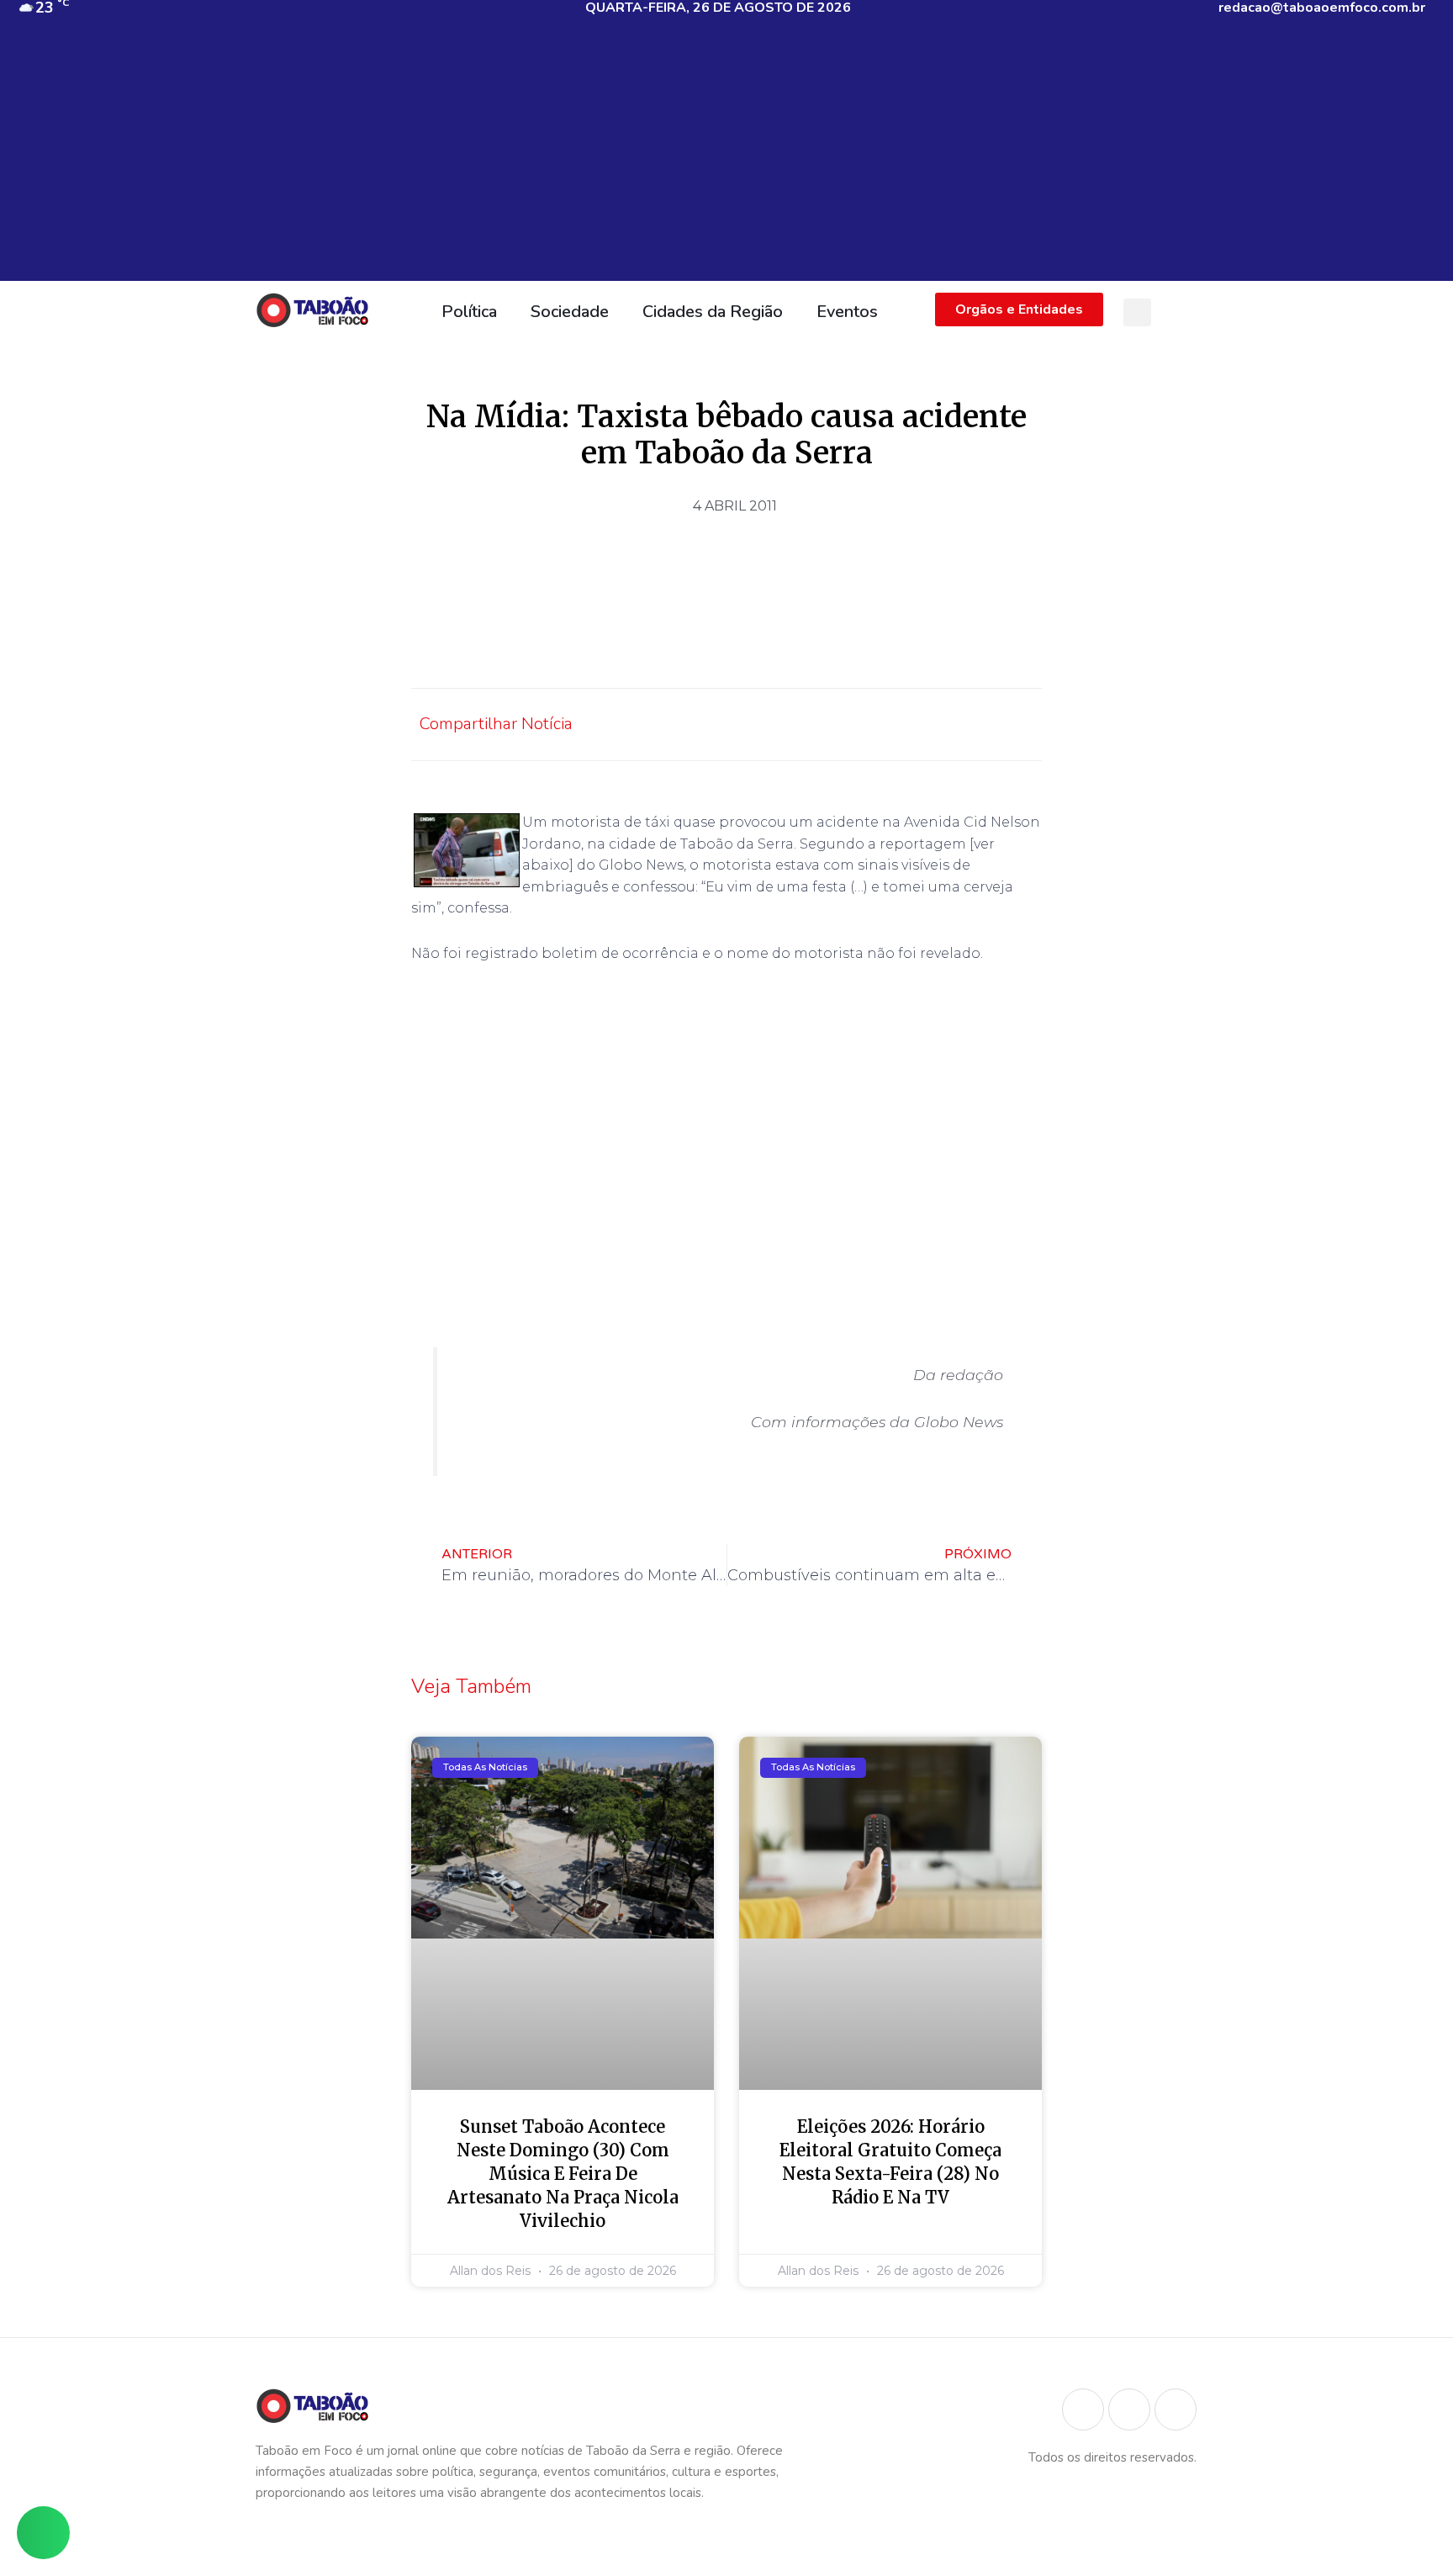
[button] (1137, 312)
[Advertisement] (726, 163)
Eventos (847, 312)
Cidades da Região (713, 312)
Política (469, 312)
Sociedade (570, 312)
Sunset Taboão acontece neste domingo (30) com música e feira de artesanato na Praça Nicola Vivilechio (563, 2174)
